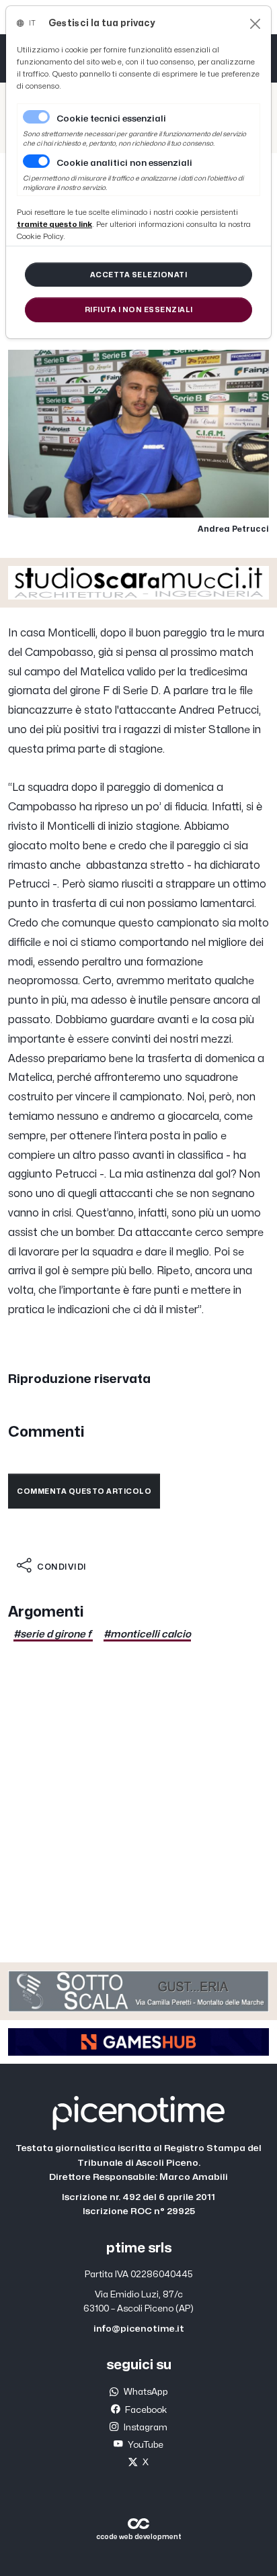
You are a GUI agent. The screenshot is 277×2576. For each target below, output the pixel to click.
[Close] (255, 24)
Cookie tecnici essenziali (111, 119)
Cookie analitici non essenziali (124, 163)
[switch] (36, 161)
